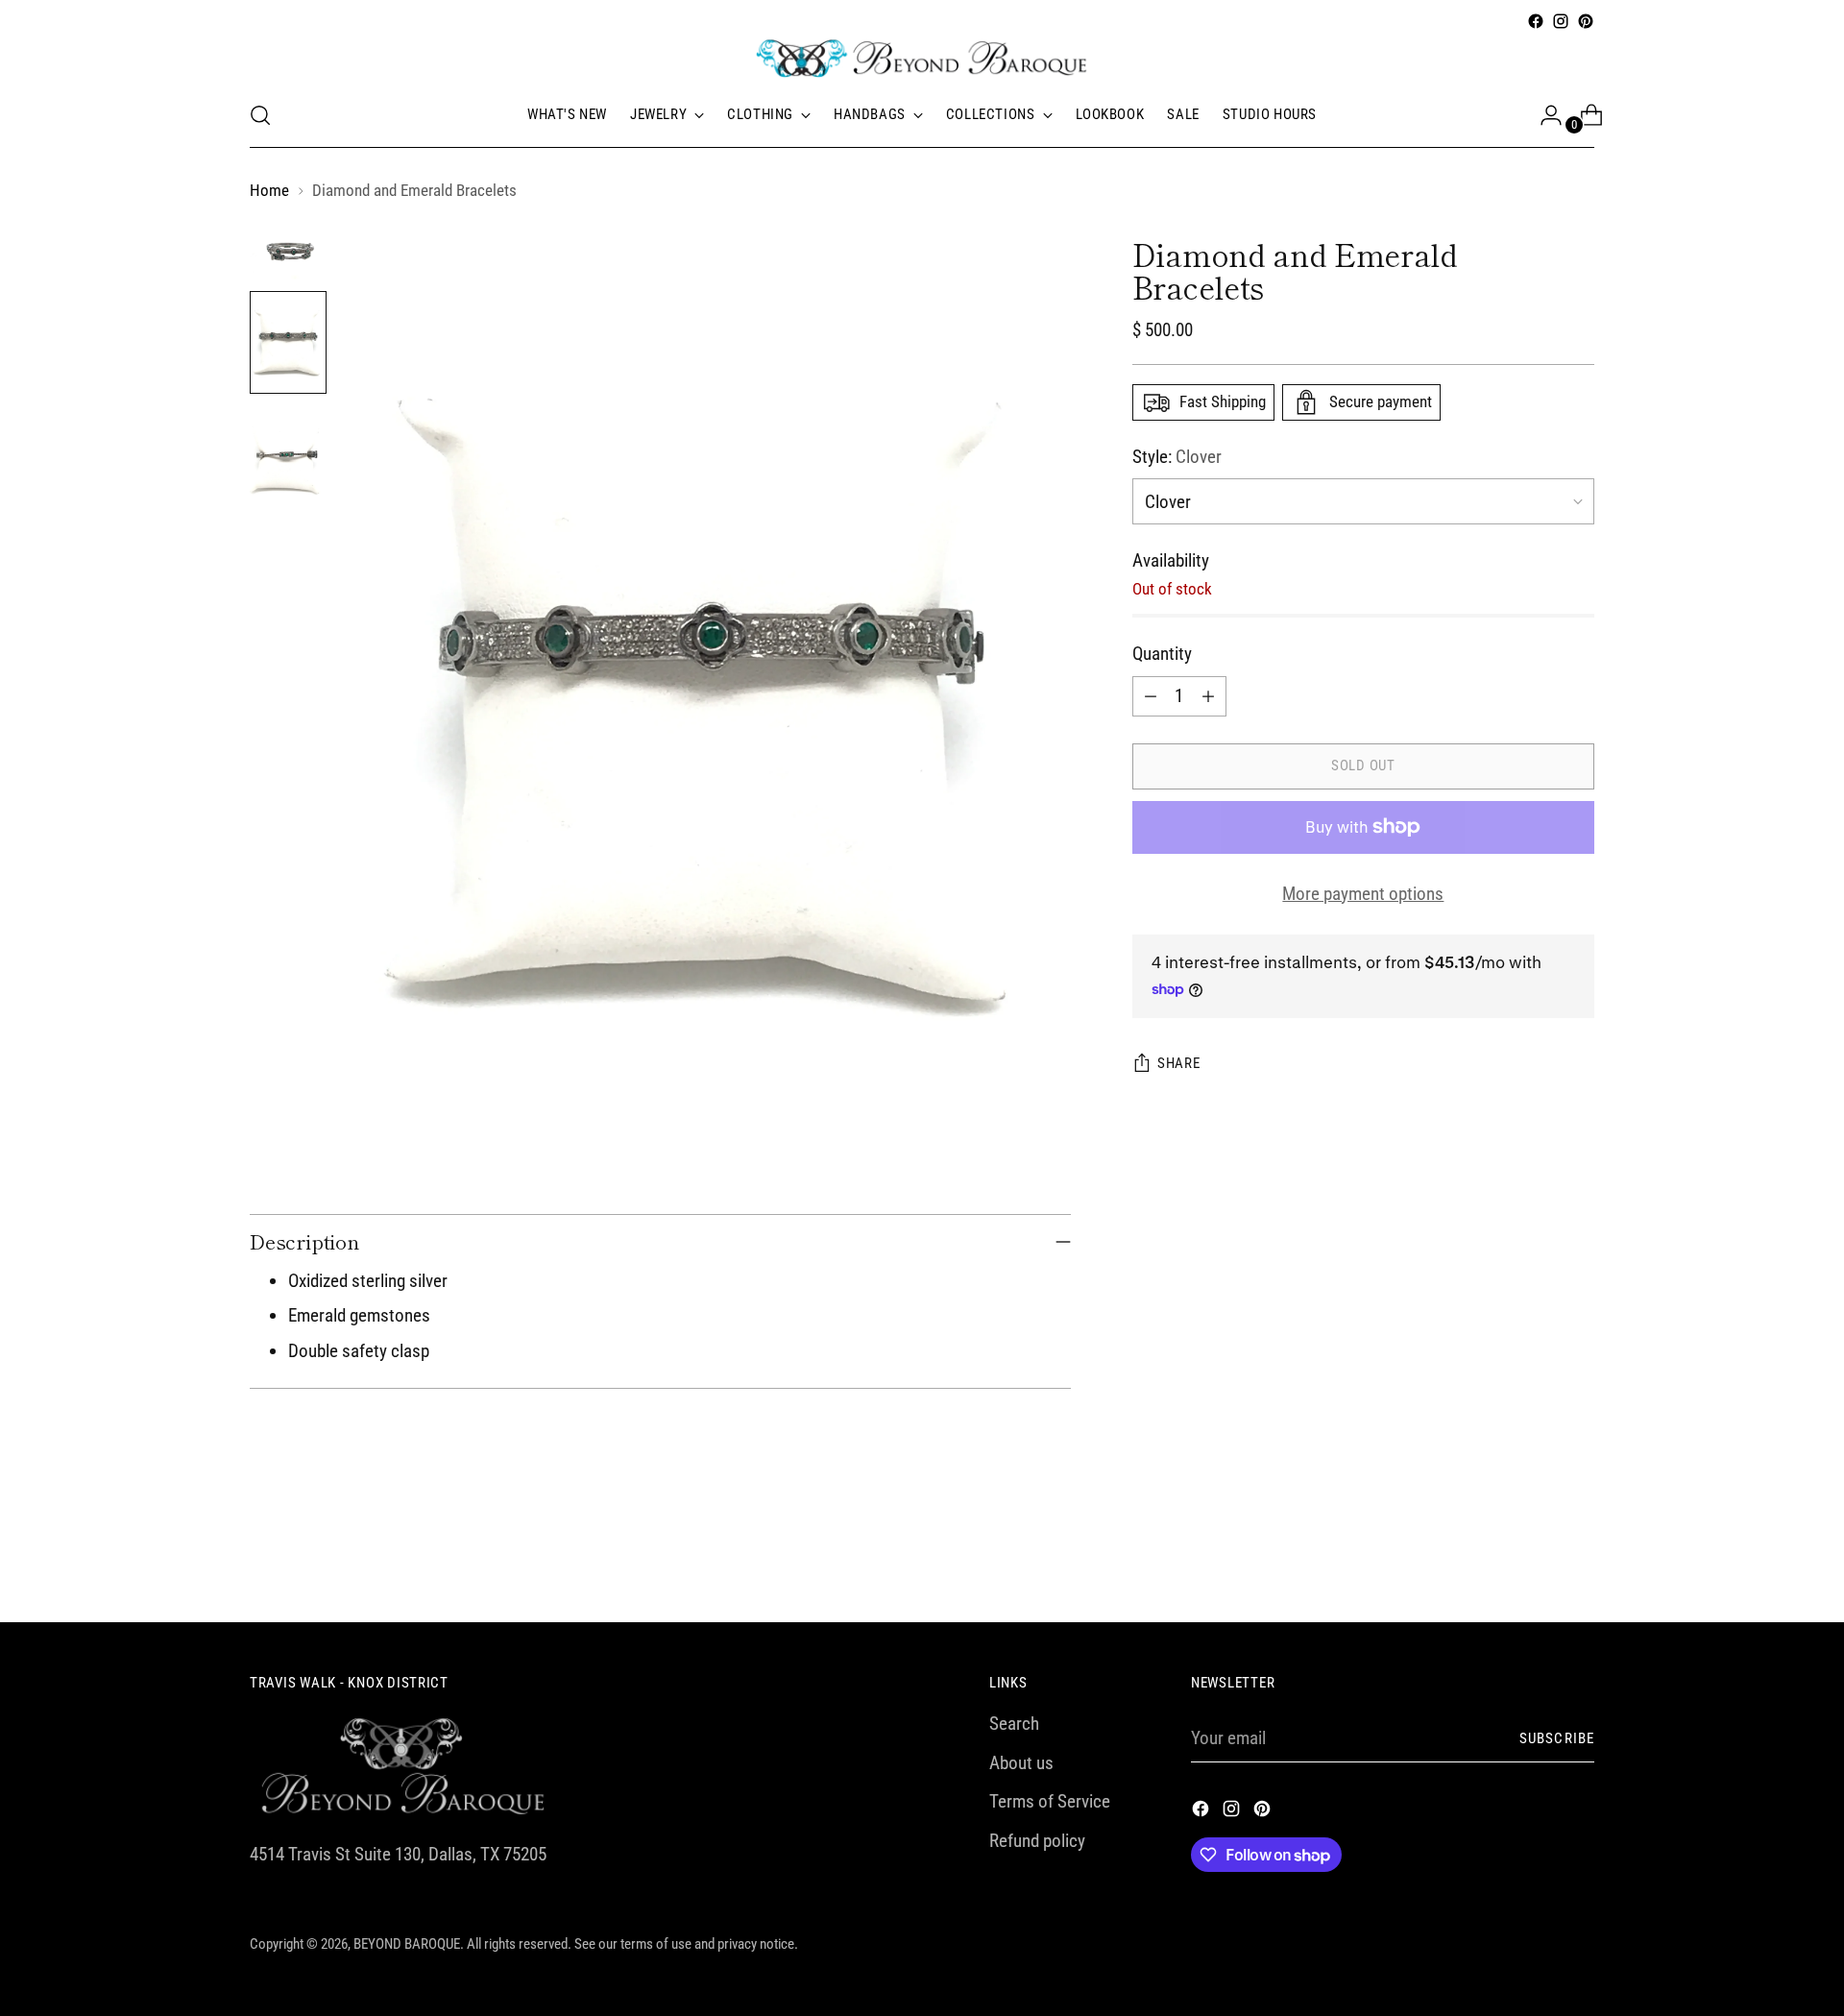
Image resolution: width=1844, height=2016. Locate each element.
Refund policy (1037, 1841)
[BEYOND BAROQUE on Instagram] (1561, 21)
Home (269, 190)
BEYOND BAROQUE (407, 1944)
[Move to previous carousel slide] (1534, 1557)
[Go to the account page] (1543, 115)
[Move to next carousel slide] (1578, 1556)
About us (1021, 1763)
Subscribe (1557, 1738)
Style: (1177, 457)
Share (1179, 1063)
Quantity (1162, 654)
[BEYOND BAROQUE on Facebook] (1536, 21)
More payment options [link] (1363, 894)
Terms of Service (1050, 1801)
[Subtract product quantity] (1151, 696)
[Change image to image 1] (288, 251)
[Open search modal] (260, 115)
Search (1014, 1724)
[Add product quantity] (1208, 696)
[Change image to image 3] (288, 457)
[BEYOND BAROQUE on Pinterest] (1586, 21)
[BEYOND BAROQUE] (922, 59)
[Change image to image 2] (288, 342)
